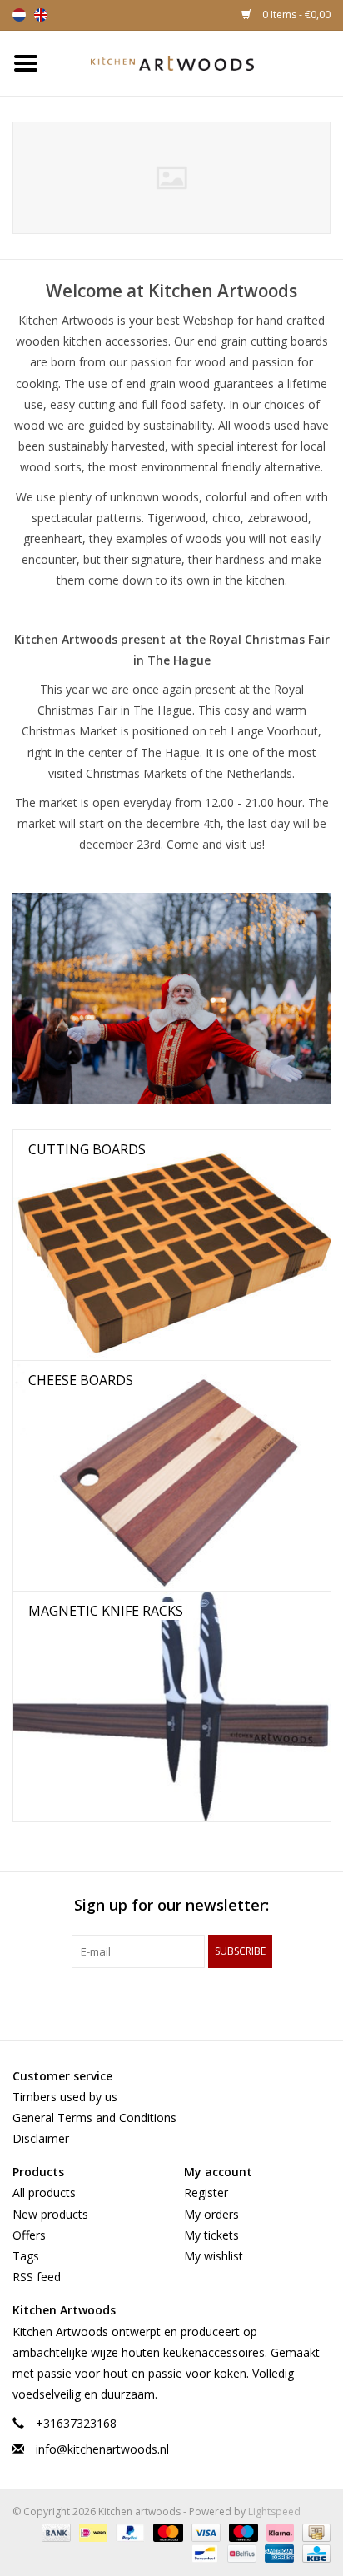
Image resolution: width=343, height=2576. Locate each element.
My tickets (211, 2235)
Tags (26, 2256)
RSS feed (37, 2277)
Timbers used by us (65, 2097)
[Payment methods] (55, 2532)
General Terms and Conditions (94, 2118)
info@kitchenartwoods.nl (102, 2449)
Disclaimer (41, 2138)
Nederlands (19, 15)
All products (44, 2192)
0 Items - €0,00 (295, 15)
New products (50, 2214)
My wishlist (214, 2256)
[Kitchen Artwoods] (197, 62)
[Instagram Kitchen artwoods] (201, 2002)
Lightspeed (274, 2511)
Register (206, 2192)
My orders (211, 2214)
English (41, 15)
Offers (29, 2235)
